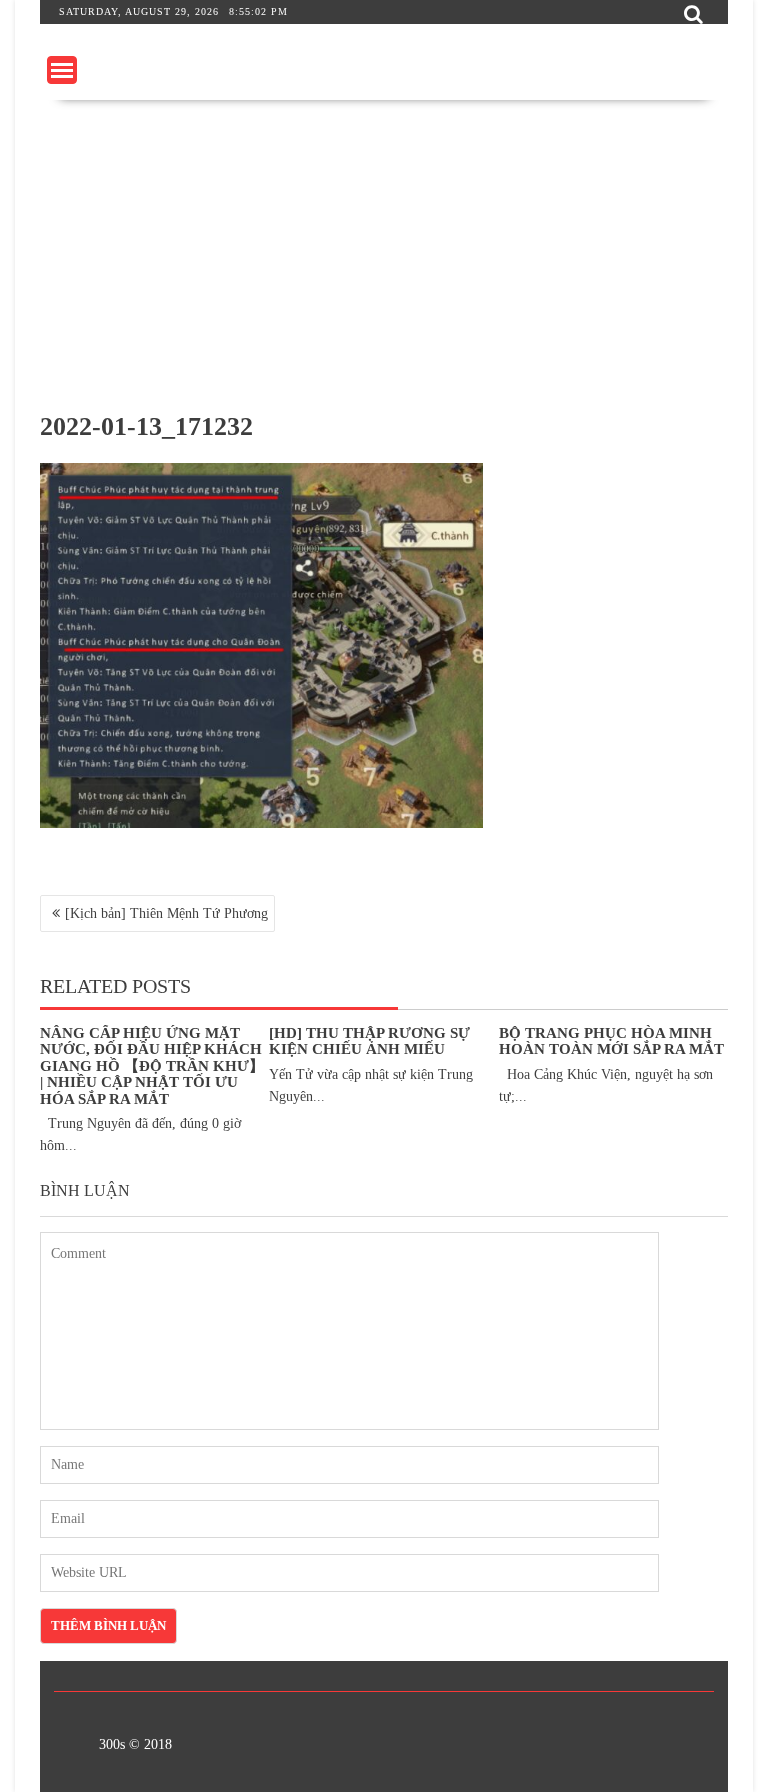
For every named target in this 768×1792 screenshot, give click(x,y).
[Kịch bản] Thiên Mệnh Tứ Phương (166, 913)
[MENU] (62, 70)
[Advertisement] (384, 250)
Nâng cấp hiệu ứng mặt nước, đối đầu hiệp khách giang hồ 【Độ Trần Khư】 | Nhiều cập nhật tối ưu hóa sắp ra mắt (152, 1066)
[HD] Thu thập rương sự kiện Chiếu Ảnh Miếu (369, 1041)
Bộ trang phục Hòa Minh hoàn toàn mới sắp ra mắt (611, 1041)
